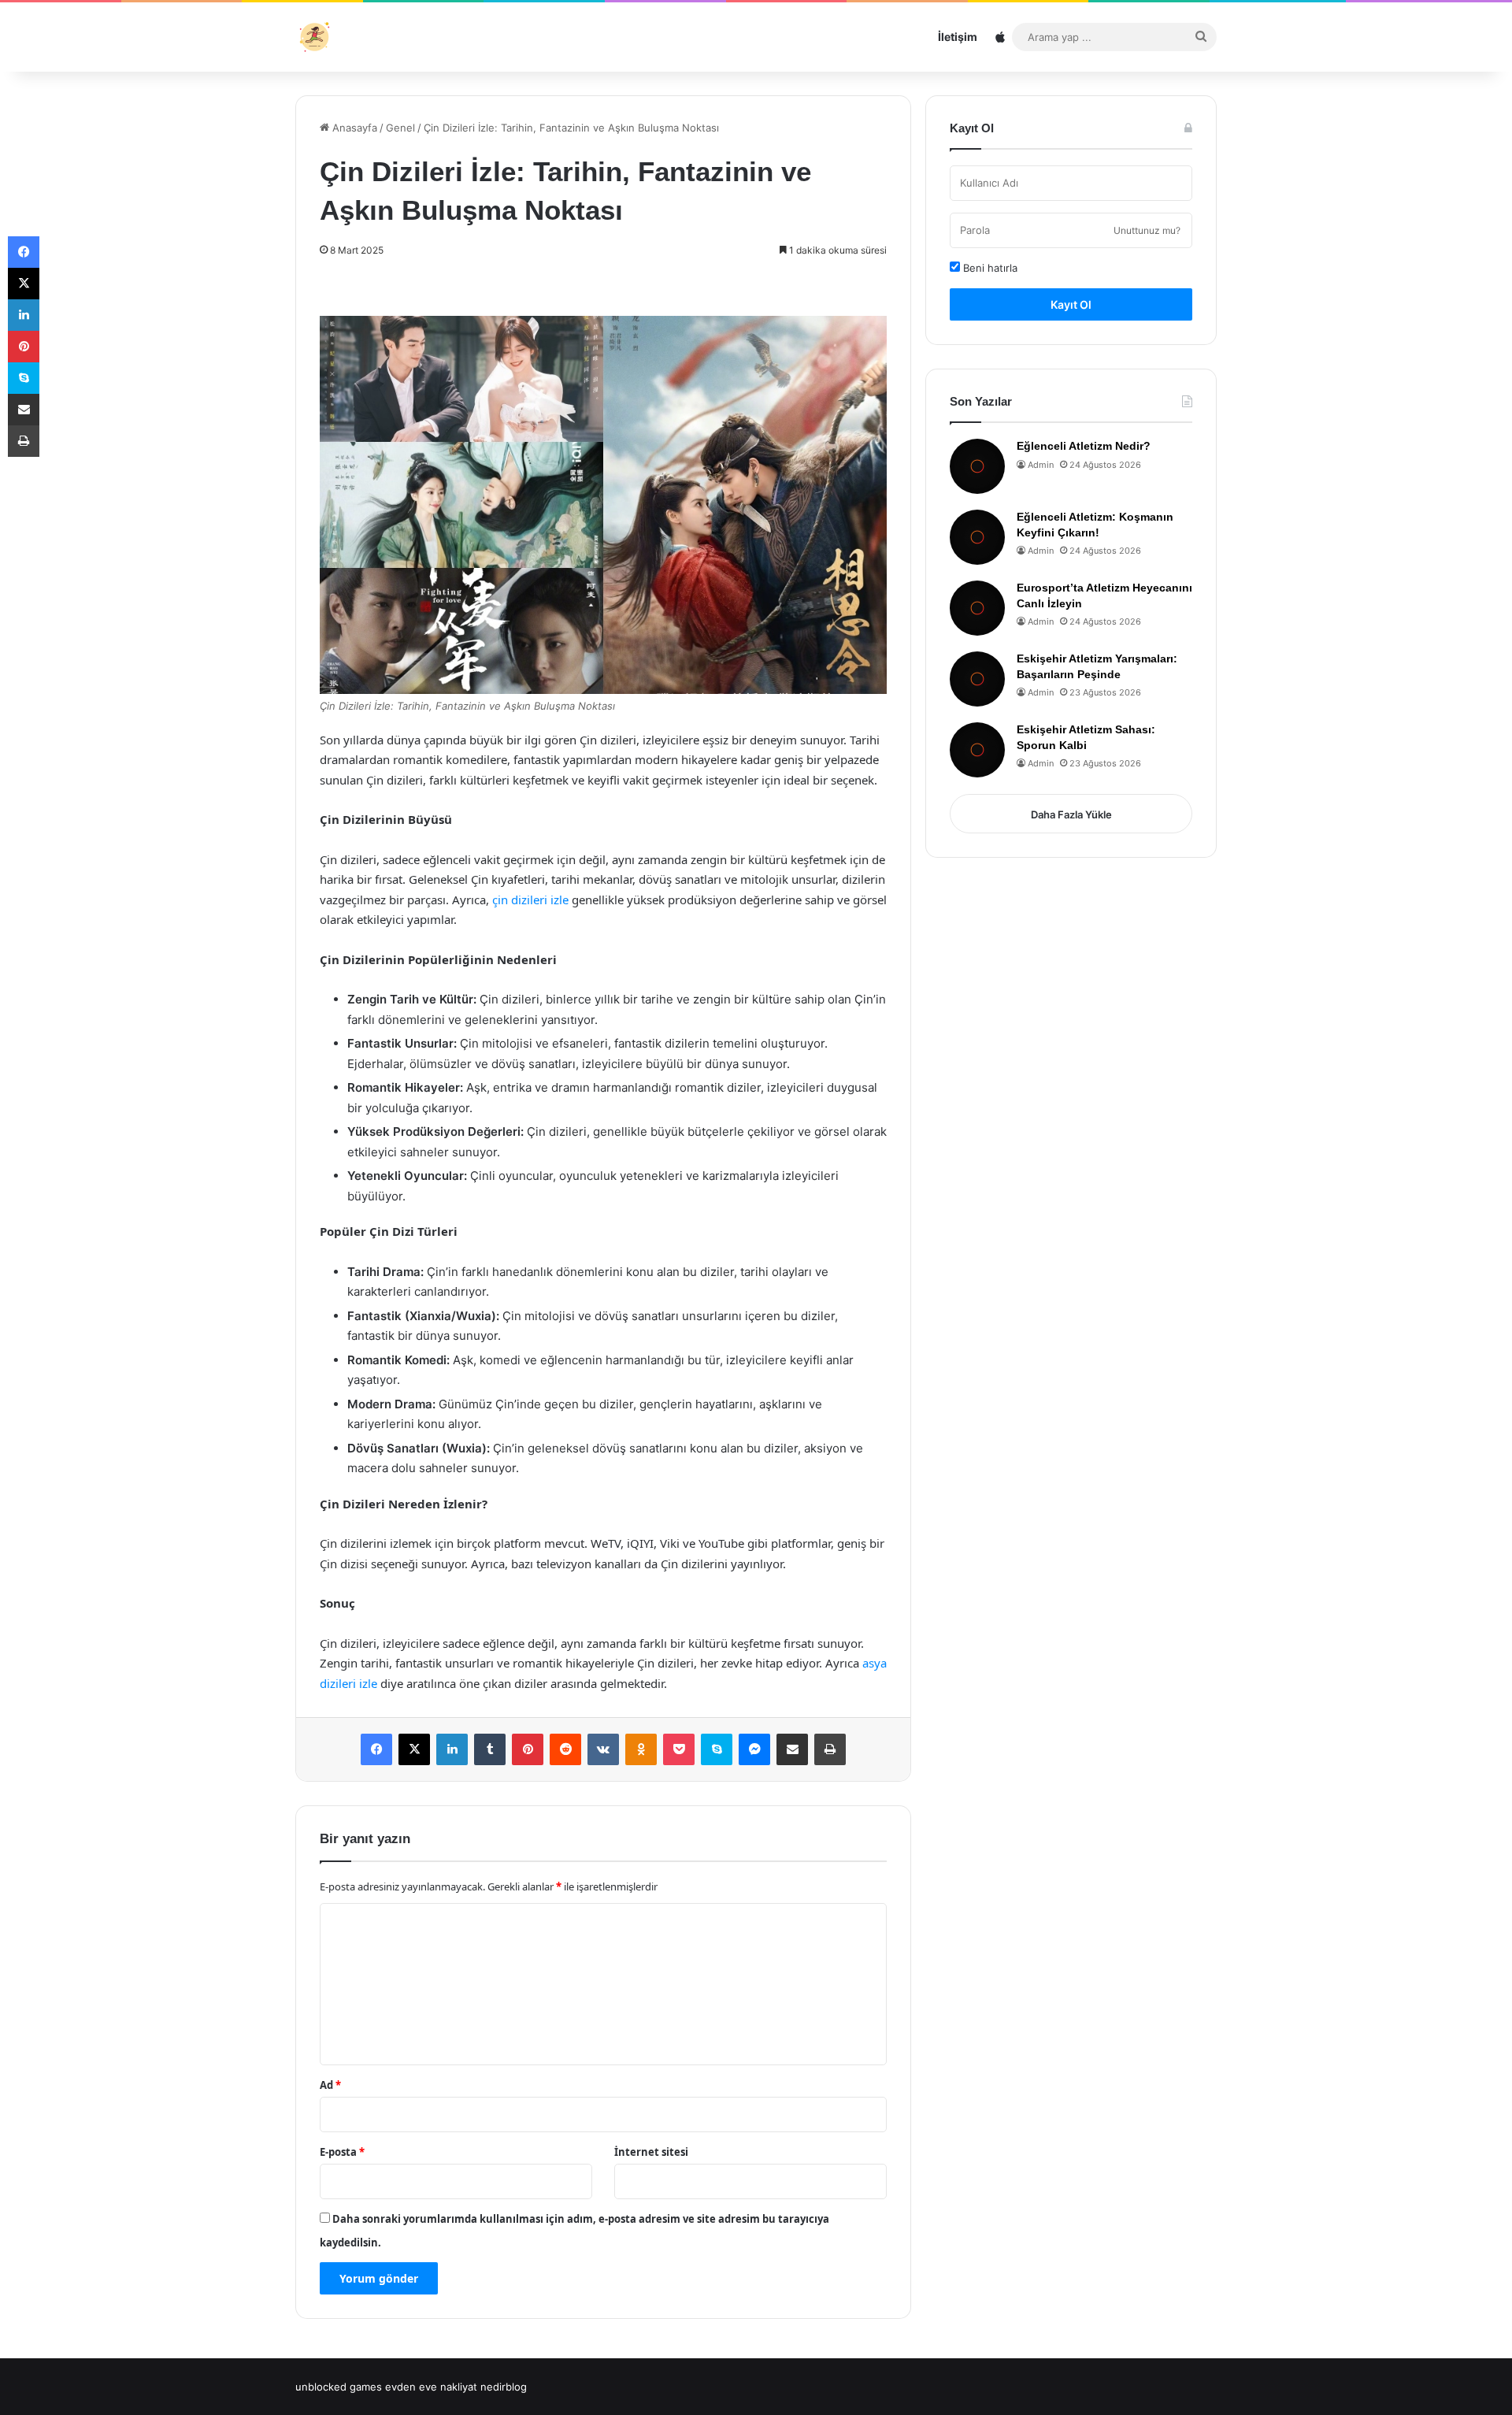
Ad (330, 2085)
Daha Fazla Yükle (1071, 814)
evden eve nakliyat (431, 2387)
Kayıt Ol (1071, 304)
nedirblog (504, 2387)
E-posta (342, 2152)
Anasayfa (353, 128)
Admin (1041, 465)
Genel (400, 128)
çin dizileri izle (530, 900)
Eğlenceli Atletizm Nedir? (1084, 446)
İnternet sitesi (651, 2152)
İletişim (958, 37)
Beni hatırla (989, 268)
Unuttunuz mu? (1147, 230)
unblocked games (339, 2387)
